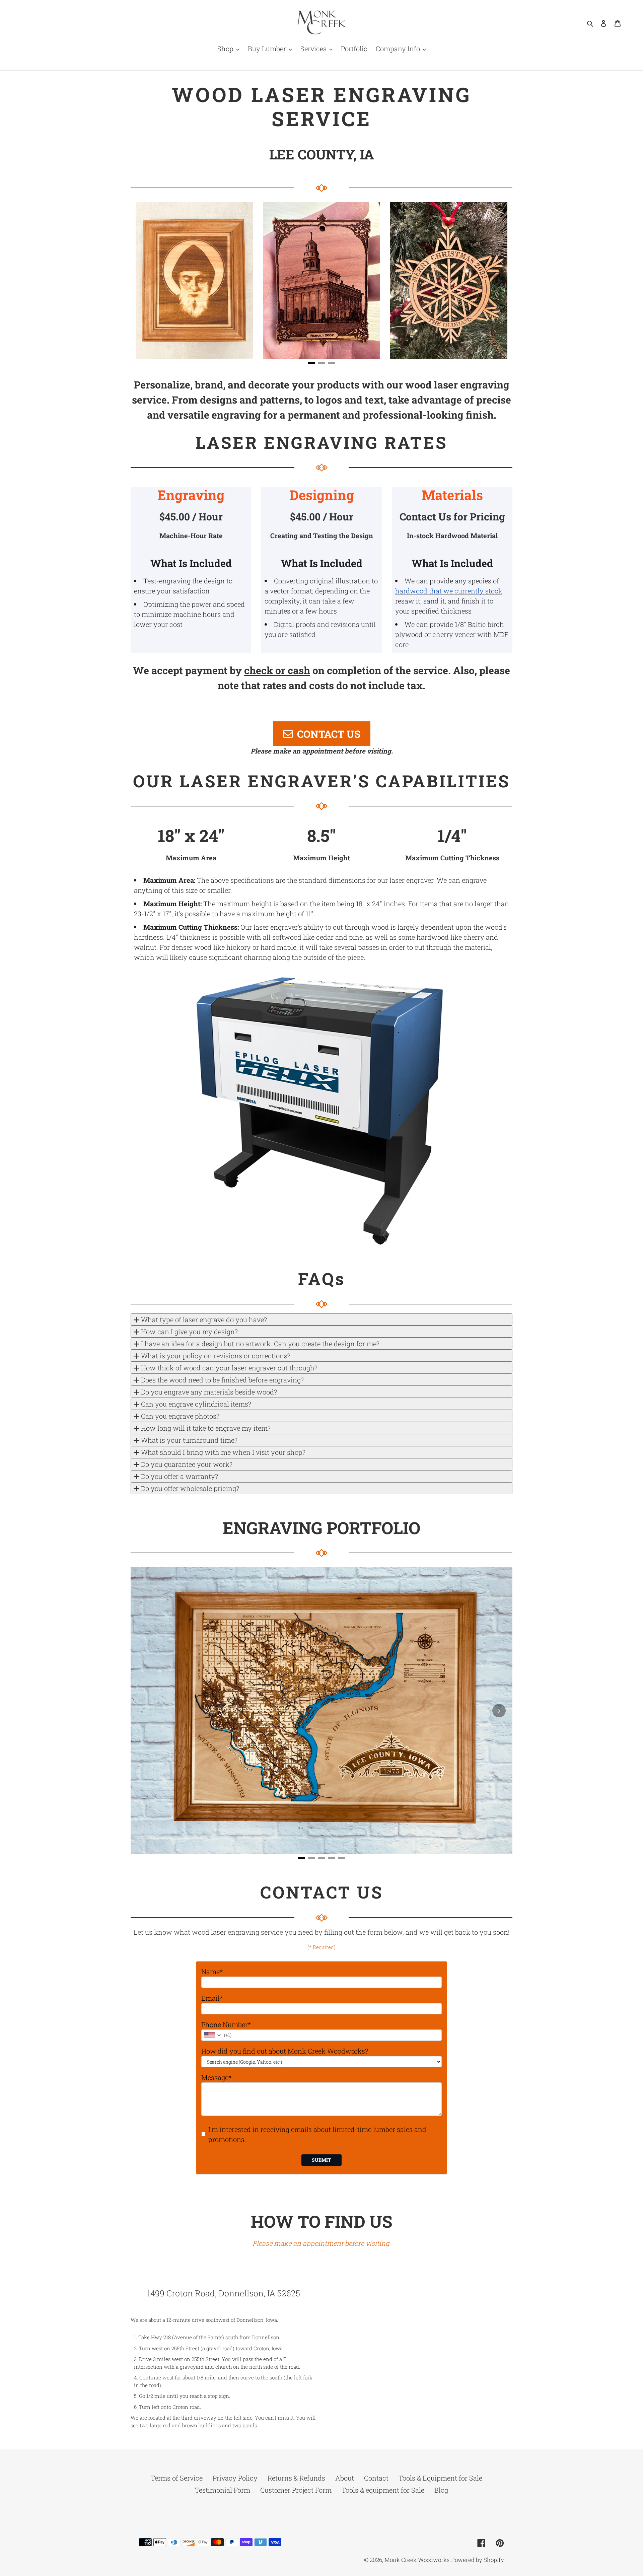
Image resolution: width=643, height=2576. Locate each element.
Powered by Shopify (478, 2560)
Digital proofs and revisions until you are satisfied (320, 629)
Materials (452, 495)
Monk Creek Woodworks (417, 2560)
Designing (322, 495)
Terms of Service (177, 2478)
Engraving (191, 495)
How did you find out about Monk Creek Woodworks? (285, 2051)
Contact (376, 2478)
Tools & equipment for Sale (383, 2490)
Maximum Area (191, 858)
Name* (212, 1972)
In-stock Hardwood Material (452, 535)
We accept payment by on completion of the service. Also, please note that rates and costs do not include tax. (321, 678)
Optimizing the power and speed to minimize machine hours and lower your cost (189, 614)
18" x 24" (191, 836)
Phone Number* (226, 2024)
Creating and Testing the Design (322, 535)
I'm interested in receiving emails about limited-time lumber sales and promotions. (317, 2134)
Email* (212, 1998)
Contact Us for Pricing (452, 517)
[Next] (499, 280)
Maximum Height (321, 858)
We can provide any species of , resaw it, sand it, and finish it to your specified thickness (449, 596)
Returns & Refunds (296, 2478)
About (345, 2478)
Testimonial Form (223, 2490)
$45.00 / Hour (191, 517)
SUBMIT (321, 2160)
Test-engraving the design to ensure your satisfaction (183, 586)
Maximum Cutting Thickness (452, 858)
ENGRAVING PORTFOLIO (321, 1528)
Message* (216, 2077)
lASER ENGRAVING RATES (321, 442)
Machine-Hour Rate (191, 535)
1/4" (452, 836)
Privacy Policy (235, 2478)
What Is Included (191, 563)
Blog (441, 2490)
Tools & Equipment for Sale (440, 2478)
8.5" (321, 836)
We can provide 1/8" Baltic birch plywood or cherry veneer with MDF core (452, 634)
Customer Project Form (296, 2490)
